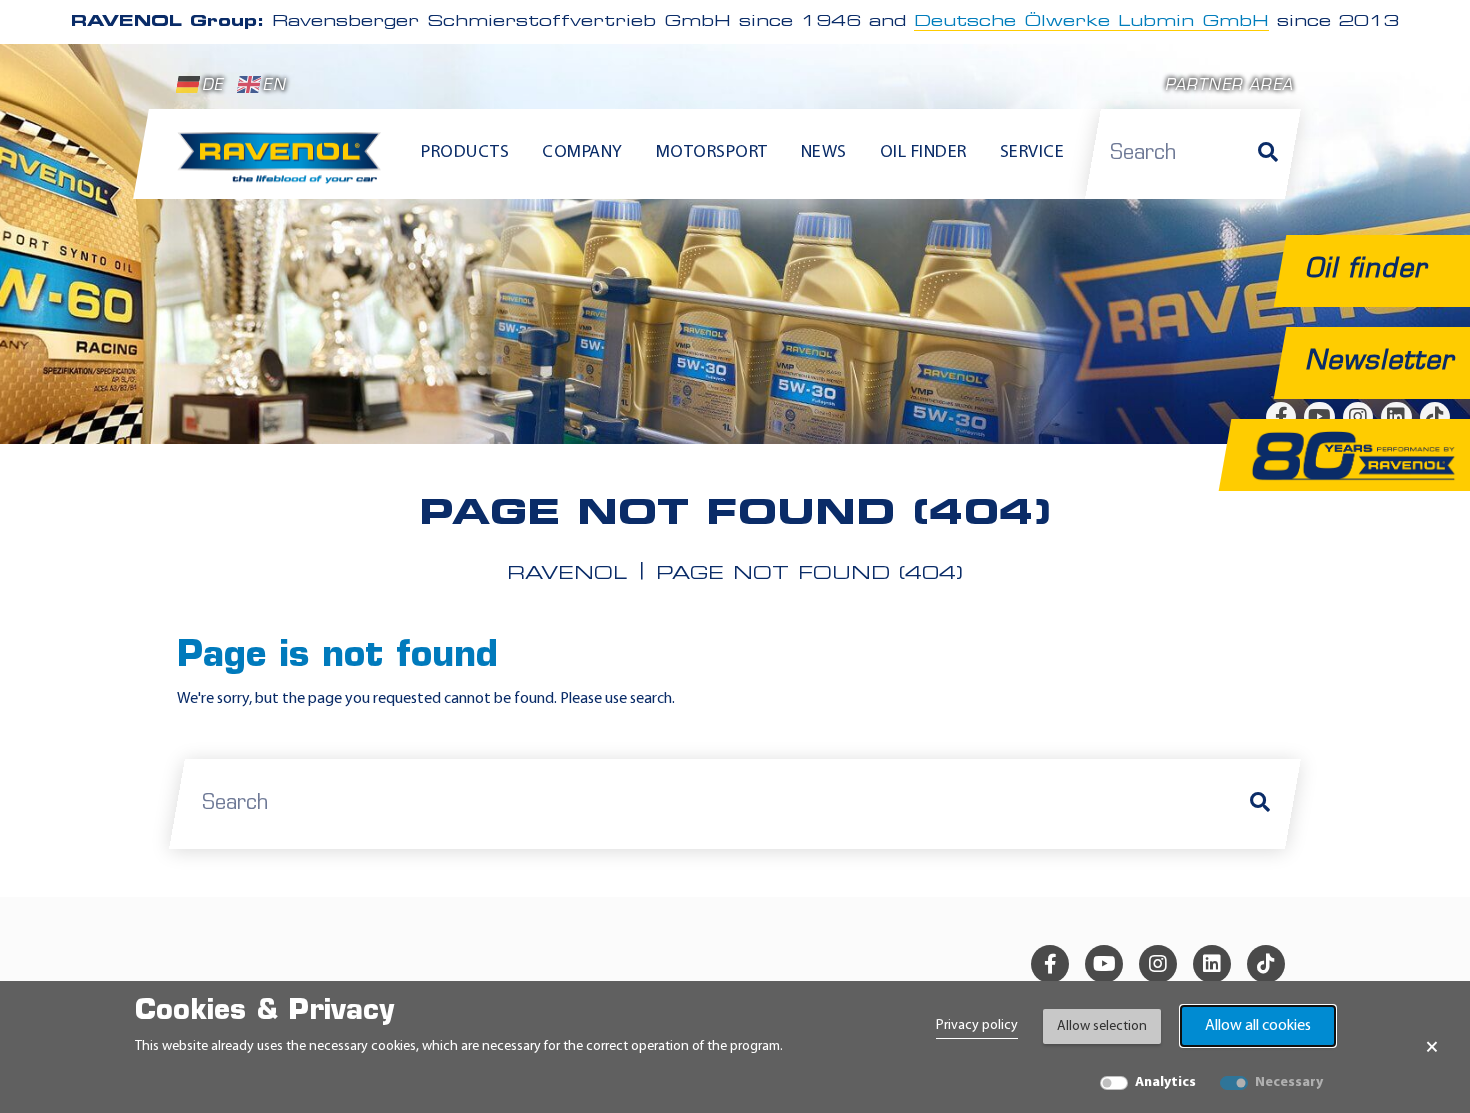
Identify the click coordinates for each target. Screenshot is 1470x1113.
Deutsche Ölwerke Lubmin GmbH (1091, 22)
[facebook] (1050, 964)
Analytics (1165, 1082)
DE (212, 86)
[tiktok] (1266, 964)
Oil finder (923, 153)
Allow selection (1102, 1026)
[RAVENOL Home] (284, 166)
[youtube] (1104, 964)
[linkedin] (1212, 964)
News (824, 153)
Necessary (1289, 1082)
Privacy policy (977, 1025)
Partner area (1229, 86)
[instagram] (1158, 964)
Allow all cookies (1258, 1026)
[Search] (1268, 154)
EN (274, 86)
